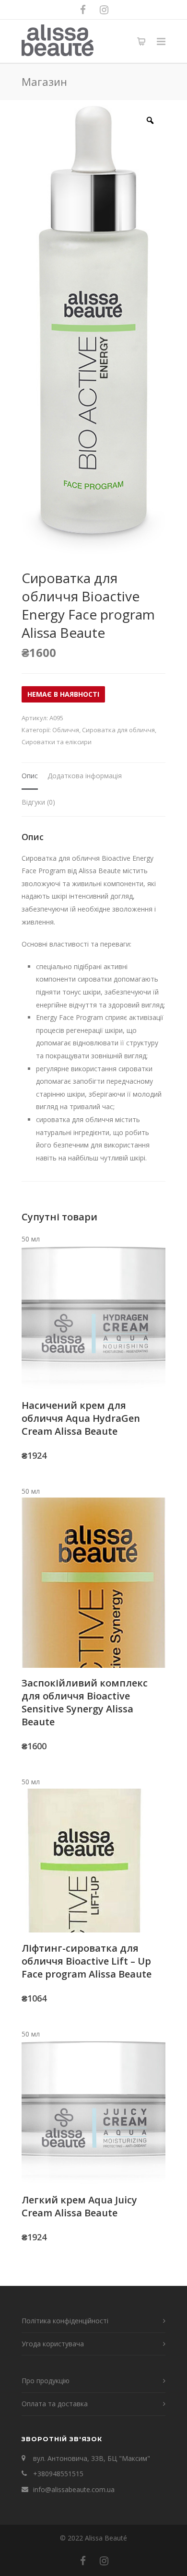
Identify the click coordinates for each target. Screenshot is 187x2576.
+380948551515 (58, 2474)
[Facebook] (83, 10)
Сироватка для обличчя (118, 730)
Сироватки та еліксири (57, 742)
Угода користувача (53, 2344)
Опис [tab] (30, 776)
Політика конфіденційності (65, 2321)
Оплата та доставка (55, 2404)
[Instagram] (104, 10)
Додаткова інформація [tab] (85, 776)
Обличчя (66, 730)
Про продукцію (46, 2381)
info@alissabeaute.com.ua (74, 2489)
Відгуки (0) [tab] (38, 802)
